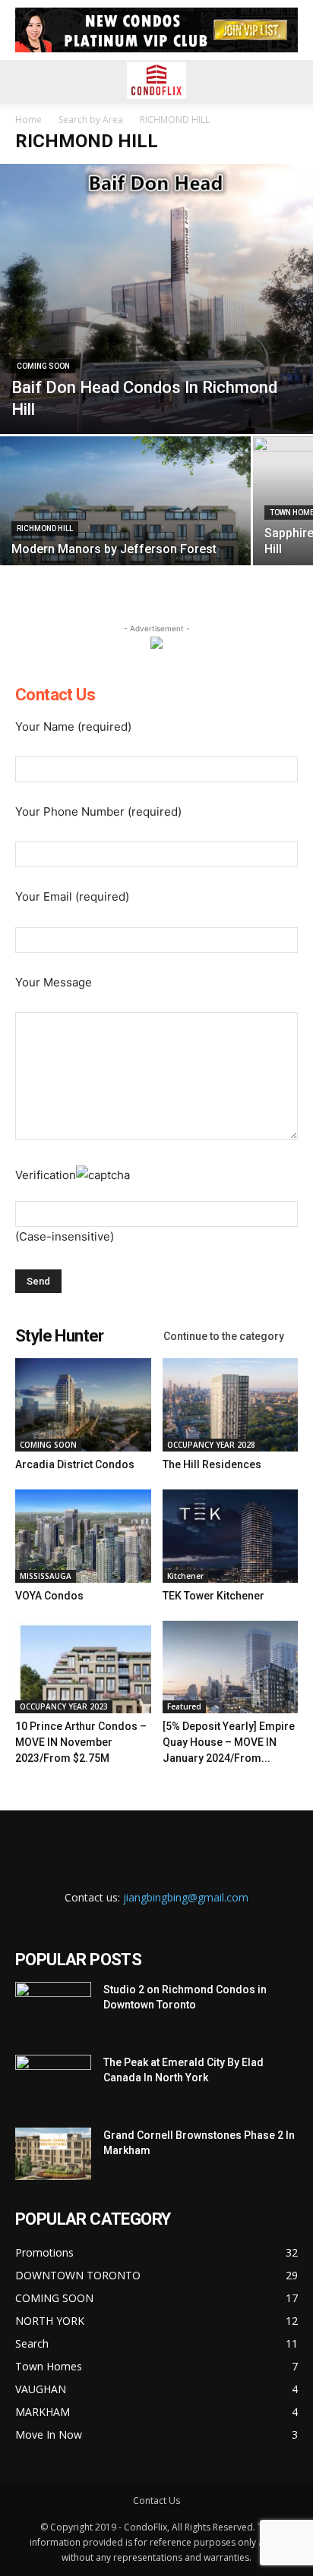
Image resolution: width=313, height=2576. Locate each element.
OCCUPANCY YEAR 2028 (211, 1445)
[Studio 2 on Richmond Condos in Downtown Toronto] (53, 2008)
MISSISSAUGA (46, 1576)
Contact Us (156, 2501)
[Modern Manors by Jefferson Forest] (125, 530)
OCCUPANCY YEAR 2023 (64, 1706)
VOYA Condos (49, 1596)
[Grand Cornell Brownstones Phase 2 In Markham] (53, 2154)
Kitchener (185, 1576)
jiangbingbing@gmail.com (186, 1897)
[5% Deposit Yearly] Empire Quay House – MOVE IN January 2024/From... (229, 1742)
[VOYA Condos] (83, 1536)
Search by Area (91, 120)
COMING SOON (43, 366)
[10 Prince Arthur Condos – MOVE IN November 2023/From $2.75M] (83, 1667)
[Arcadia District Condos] (83, 1405)
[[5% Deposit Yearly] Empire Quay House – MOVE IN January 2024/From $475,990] (231, 1667)
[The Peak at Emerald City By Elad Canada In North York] (53, 2081)
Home (28, 120)
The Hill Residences (212, 1464)
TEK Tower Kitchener (213, 1596)
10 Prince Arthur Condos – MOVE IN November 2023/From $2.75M (81, 1742)
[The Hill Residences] (231, 1405)
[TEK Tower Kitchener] (231, 1536)
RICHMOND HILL (45, 528)
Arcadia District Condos (75, 1464)
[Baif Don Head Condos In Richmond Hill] (156, 299)
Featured (184, 1706)
